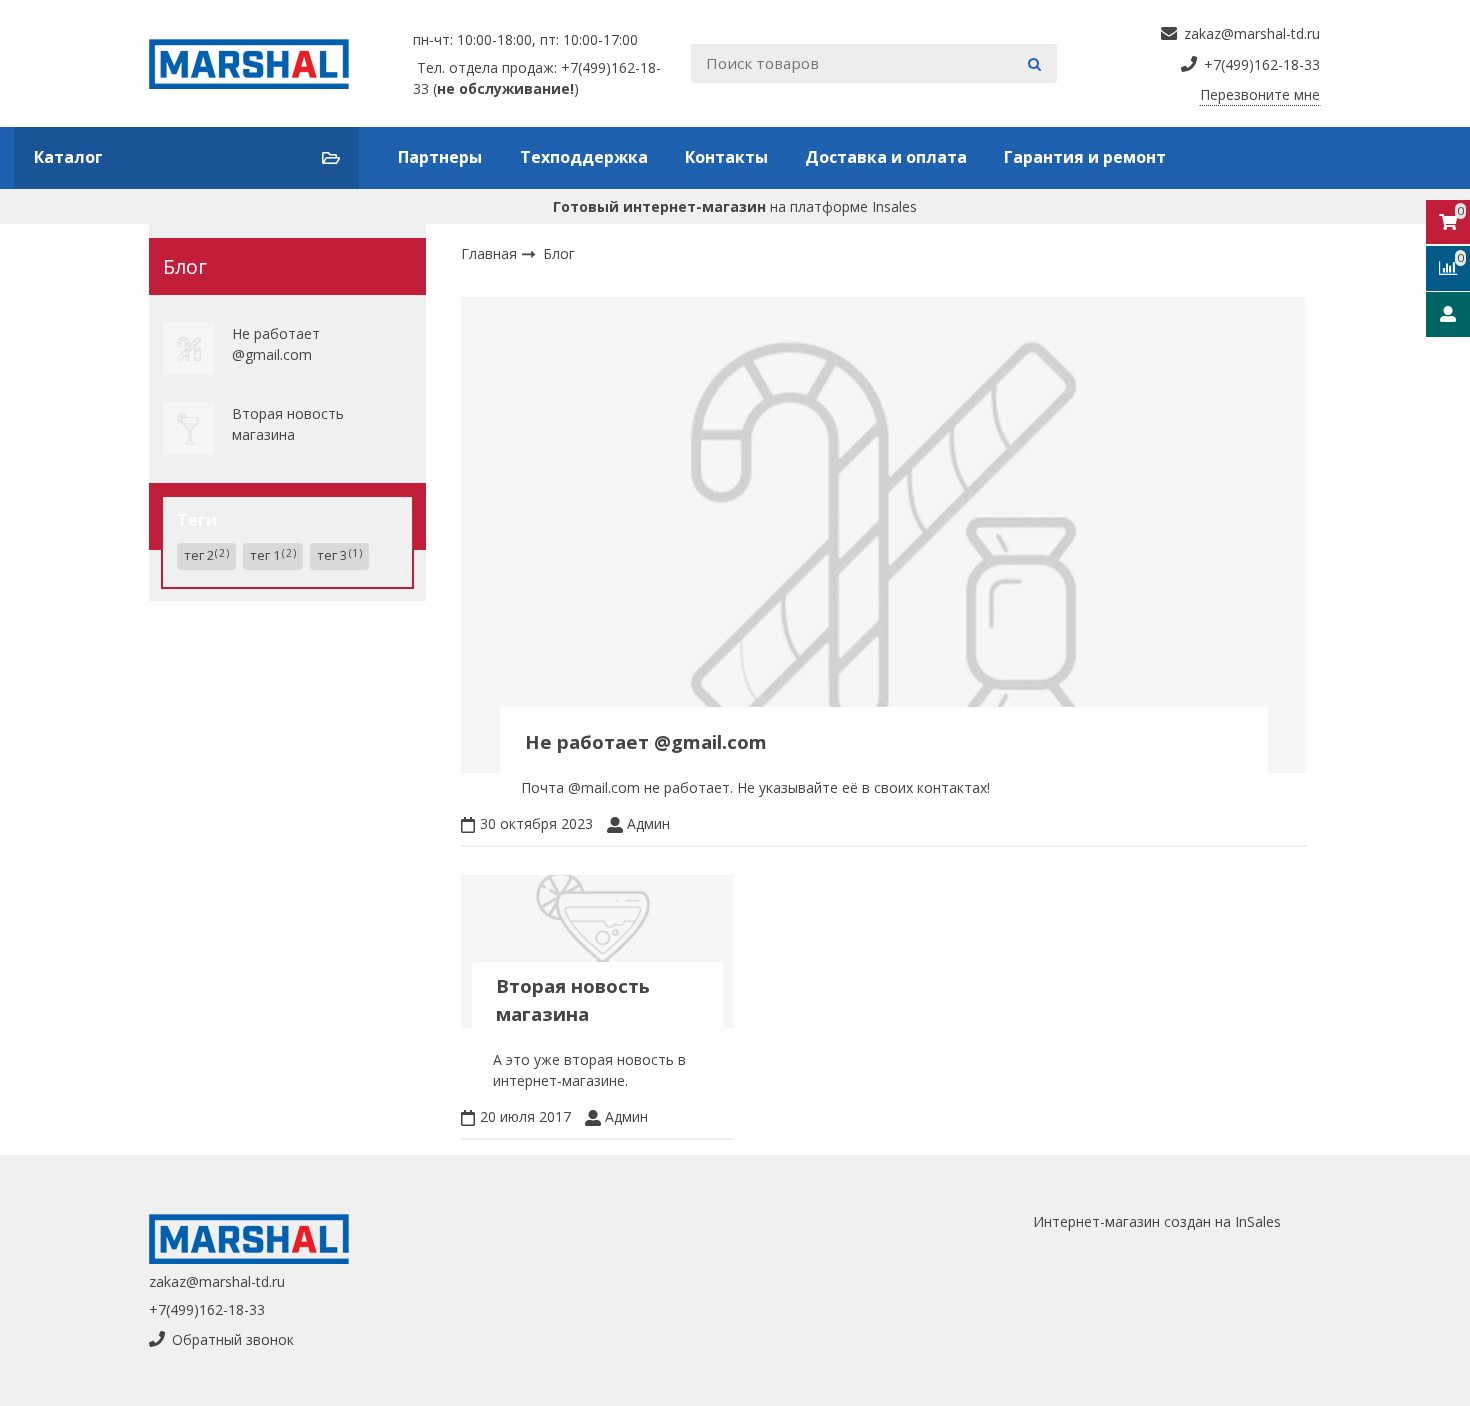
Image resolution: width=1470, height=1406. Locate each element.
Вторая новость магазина (288, 424)
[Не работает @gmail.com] (189, 349)
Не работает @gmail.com (276, 344)
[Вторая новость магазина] (189, 429)
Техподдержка (584, 157)
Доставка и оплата (886, 157)
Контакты (726, 157)
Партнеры (440, 157)
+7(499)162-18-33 (207, 1309)
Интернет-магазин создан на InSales (1157, 1221)
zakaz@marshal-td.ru (217, 1281)
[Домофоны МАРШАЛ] (256, 64)
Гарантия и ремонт (1085, 157)
